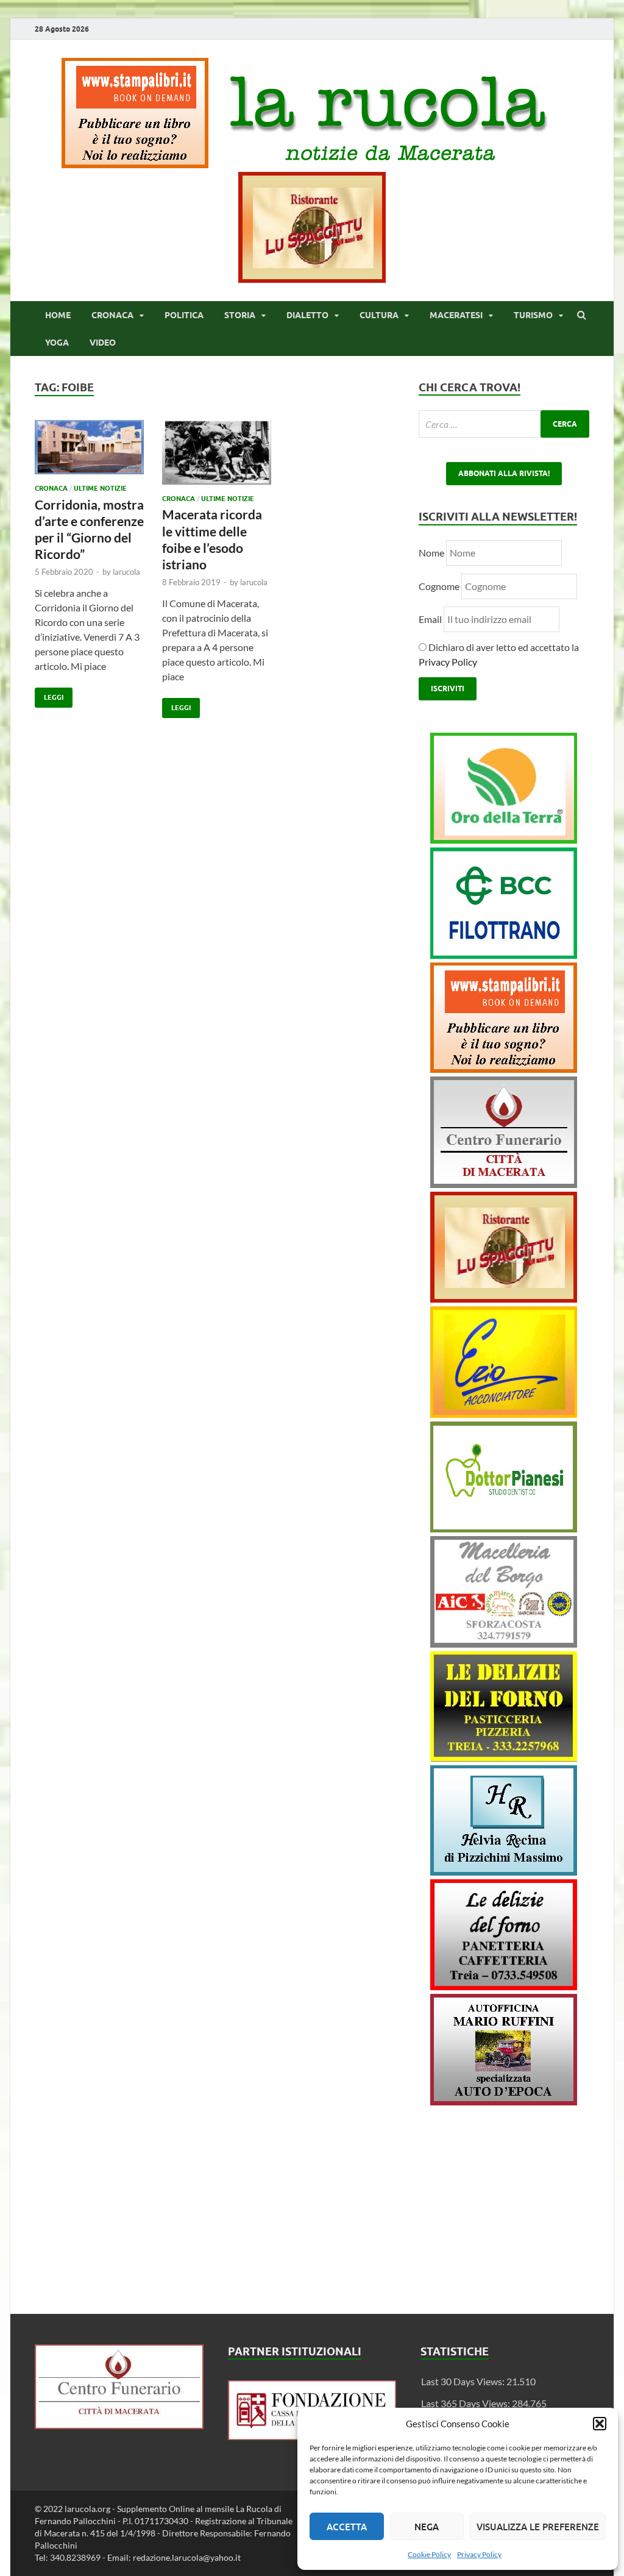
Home (58, 315)
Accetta (347, 2527)
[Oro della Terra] (504, 840)
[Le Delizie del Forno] (504, 1758)
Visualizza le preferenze (538, 2527)
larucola (126, 572)
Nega (427, 2527)
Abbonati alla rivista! (504, 473)
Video (103, 343)
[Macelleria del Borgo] (504, 1644)
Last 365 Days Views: (466, 2403)
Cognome (439, 586)
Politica (184, 315)
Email (431, 619)
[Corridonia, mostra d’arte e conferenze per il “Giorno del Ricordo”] (89, 452)
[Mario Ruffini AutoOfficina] (504, 2101)
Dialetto (307, 315)
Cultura (379, 315)
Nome (431, 553)
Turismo (533, 315)
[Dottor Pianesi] (504, 1528)
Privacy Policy (479, 2554)
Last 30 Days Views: (464, 2381)
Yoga (57, 343)
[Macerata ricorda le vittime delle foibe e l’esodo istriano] (217, 457)
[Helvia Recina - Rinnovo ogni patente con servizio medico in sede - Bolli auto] (504, 1872)
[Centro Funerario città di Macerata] (504, 1184)
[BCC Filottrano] (504, 955)
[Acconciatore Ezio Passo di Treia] (504, 1414)
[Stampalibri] (136, 164)
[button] (600, 2424)
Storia (240, 315)
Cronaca (112, 315)
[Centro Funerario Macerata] (119, 2425)
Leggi (49, 695)
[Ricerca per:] (504, 424)
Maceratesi (456, 315)
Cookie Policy (429, 2554)
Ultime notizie (100, 488)
